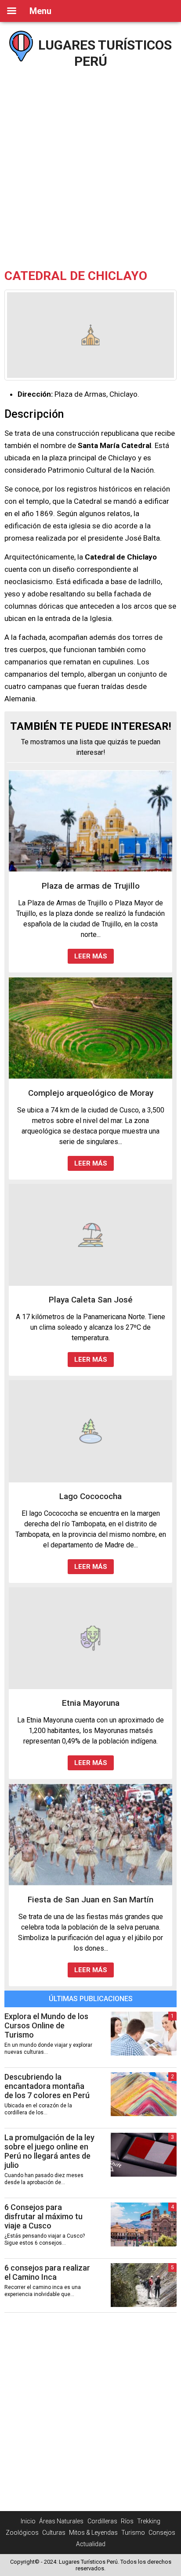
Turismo (133, 2533)
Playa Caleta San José (91, 1300)
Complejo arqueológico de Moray (91, 1093)
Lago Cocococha (90, 1496)
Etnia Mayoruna (91, 1703)
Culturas (54, 2533)
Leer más (91, 956)
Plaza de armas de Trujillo (91, 886)
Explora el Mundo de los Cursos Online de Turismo (46, 2025)
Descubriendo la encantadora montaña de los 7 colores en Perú (47, 2086)
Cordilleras (102, 2521)
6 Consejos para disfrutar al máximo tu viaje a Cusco (43, 2216)
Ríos (127, 2521)
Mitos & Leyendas (93, 2533)
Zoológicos (22, 2533)
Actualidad (91, 2544)
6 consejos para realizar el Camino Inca (47, 2272)
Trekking (149, 2521)
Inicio (28, 2521)
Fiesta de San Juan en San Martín (90, 1900)
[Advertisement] (90, 165)
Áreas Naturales (61, 2521)
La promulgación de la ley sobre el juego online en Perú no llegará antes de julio (49, 2151)
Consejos (162, 2533)
